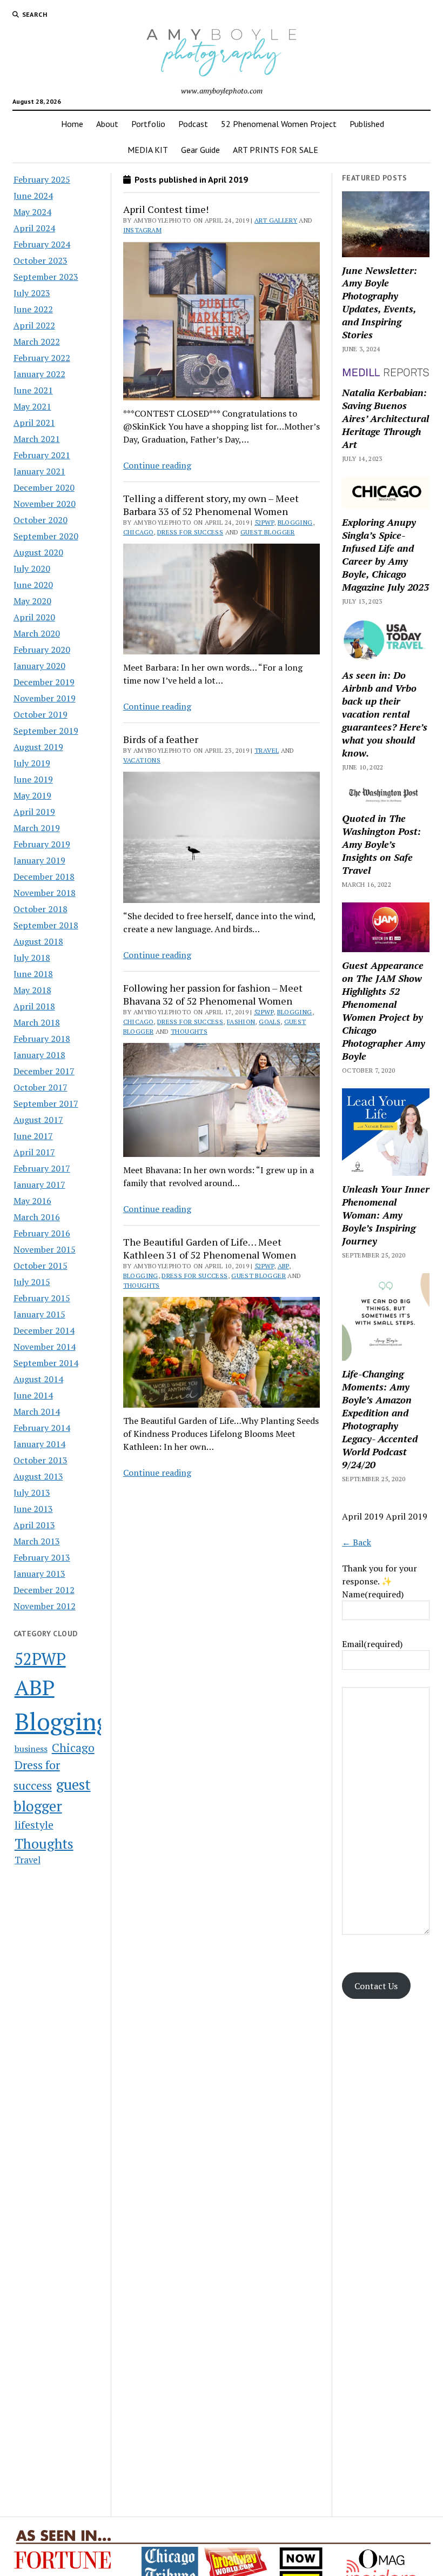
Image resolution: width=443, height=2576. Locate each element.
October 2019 (41, 714)
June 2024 (33, 196)
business (31, 1749)
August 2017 (38, 1120)
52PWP (40, 1659)
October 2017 (41, 1087)
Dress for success (190, 532)
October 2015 (41, 1266)
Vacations (142, 760)
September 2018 (46, 925)
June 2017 (33, 1136)
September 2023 (46, 277)
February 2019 (42, 844)
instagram (142, 230)
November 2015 (45, 1249)
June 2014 (33, 1395)
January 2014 (39, 1444)
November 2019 (45, 698)
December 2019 (44, 682)
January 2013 (39, 1574)
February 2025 (42, 179)
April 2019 (34, 812)
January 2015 (39, 1314)
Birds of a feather (161, 739)
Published (367, 124)
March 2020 (37, 633)
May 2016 (32, 1201)
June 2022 (33, 309)
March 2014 (37, 1411)
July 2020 (32, 568)
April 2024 (34, 228)
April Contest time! (166, 209)
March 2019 (37, 828)
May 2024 (32, 212)
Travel (28, 1860)
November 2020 (45, 504)
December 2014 (44, 1330)
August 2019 (38, 747)
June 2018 (33, 974)
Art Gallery (276, 220)
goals (270, 1022)
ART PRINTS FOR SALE (276, 150)
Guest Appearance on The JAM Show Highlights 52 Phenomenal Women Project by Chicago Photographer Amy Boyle (384, 1011)
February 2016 (42, 1233)
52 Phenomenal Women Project (279, 124)
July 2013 (32, 1493)
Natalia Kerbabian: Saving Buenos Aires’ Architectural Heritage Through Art (385, 418)
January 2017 (39, 1185)
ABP (35, 1687)
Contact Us (376, 1986)
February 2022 (42, 358)
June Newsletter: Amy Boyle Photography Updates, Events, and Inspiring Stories (380, 303)
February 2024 (42, 244)
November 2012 (45, 1606)
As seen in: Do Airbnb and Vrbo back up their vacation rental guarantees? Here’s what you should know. (385, 714)
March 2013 (37, 1541)
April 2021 (34, 423)
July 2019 (32, 763)
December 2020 (44, 487)
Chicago (73, 1748)
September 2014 (46, 1363)
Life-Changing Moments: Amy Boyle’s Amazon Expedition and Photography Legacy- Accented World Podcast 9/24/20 (380, 1419)
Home (72, 124)
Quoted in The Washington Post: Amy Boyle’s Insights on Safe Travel (381, 844)
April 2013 (34, 1525)
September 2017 (46, 1103)
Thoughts (44, 1843)
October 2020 (41, 520)
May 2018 (32, 990)
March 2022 (37, 342)
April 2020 (34, 617)
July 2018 (32, 958)
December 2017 (44, 1071)
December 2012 (44, 1590)
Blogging (62, 1721)
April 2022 (34, 325)
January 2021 (39, 471)
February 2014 (42, 1428)
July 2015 (32, 1282)
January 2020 (39, 666)
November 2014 (45, 1347)
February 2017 (42, 1168)
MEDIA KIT (148, 150)
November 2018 (45, 893)
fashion (241, 1022)
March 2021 (37, 439)
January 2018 (39, 1055)
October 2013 (41, 1460)
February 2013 (42, 1557)
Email (372, 1644)
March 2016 (37, 1217)
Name (373, 1594)
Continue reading (157, 465)
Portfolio (148, 124)
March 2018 (37, 1022)
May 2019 (32, 795)
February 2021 (42, 455)
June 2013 (33, 1509)
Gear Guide (200, 150)
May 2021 (32, 406)
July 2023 (32, 293)
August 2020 (38, 552)
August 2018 (38, 941)
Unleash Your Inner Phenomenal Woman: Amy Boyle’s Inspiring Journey (386, 1215)
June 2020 (33, 585)
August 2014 (38, 1379)
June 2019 (33, 779)
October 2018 (41, 909)
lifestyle (34, 1825)
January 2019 (39, 860)
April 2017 (34, 1152)
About (107, 124)
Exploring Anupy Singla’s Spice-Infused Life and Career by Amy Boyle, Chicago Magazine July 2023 (385, 554)
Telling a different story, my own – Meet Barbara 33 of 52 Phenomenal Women (211, 505)
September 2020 (46, 536)
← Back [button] (357, 1542)
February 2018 (42, 1039)
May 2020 (32, 601)
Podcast (193, 124)
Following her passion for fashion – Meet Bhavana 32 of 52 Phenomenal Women (213, 994)
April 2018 (34, 1006)
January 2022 (39, 374)
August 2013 (38, 1476)
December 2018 (44, 876)
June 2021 (33, 390)
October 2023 (41, 260)
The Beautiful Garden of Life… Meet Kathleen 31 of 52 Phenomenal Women (210, 1248)
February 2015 (42, 1298)
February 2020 (42, 650)
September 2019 (46, 731)
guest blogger (268, 532)
